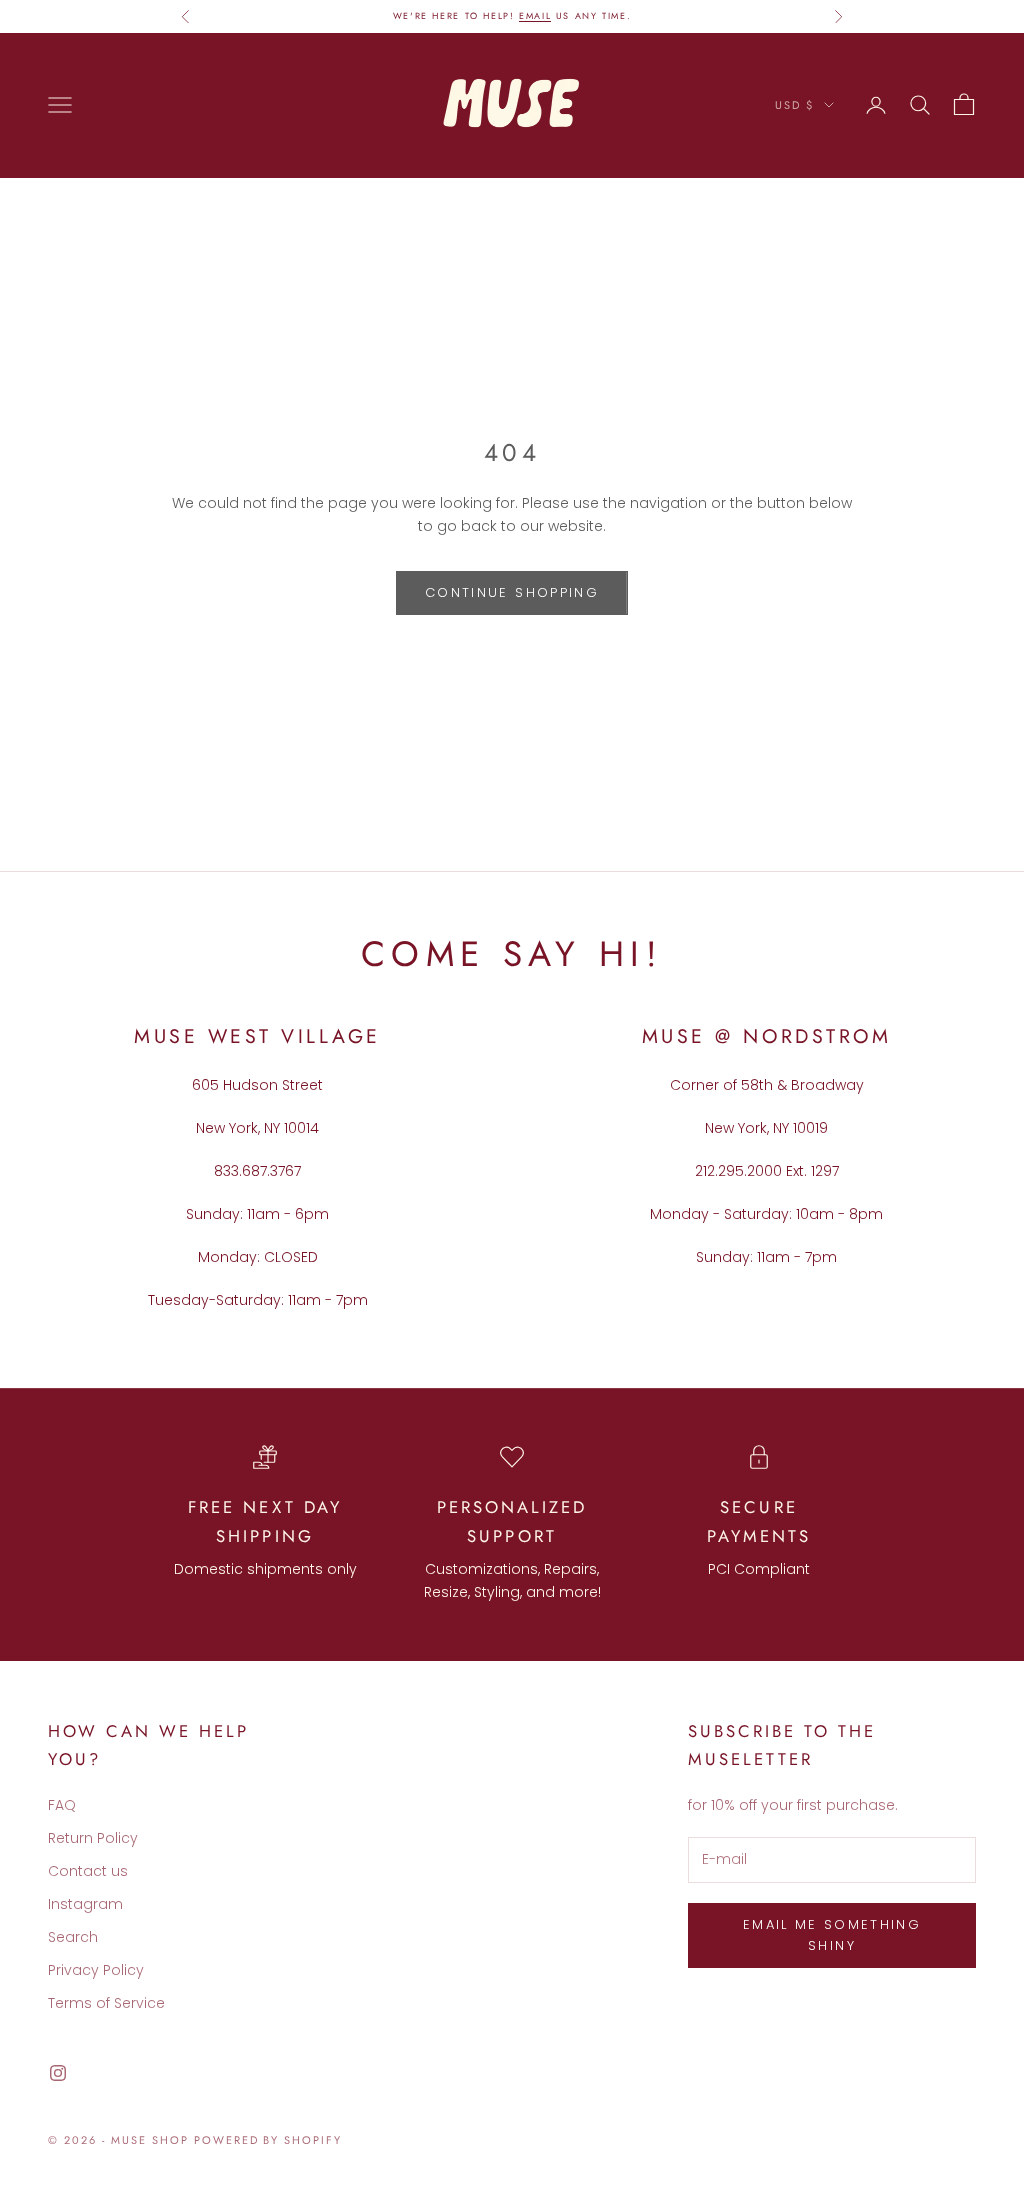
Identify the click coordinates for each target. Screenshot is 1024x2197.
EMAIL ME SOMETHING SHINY (832, 1935)
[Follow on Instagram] (58, 2073)
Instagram (85, 1904)
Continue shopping (512, 592)
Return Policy (93, 1838)
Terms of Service (106, 2003)
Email (535, 15)
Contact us (88, 1871)
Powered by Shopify (268, 2140)
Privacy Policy (96, 1970)
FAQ (62, 1805)
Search (73, 1937)
